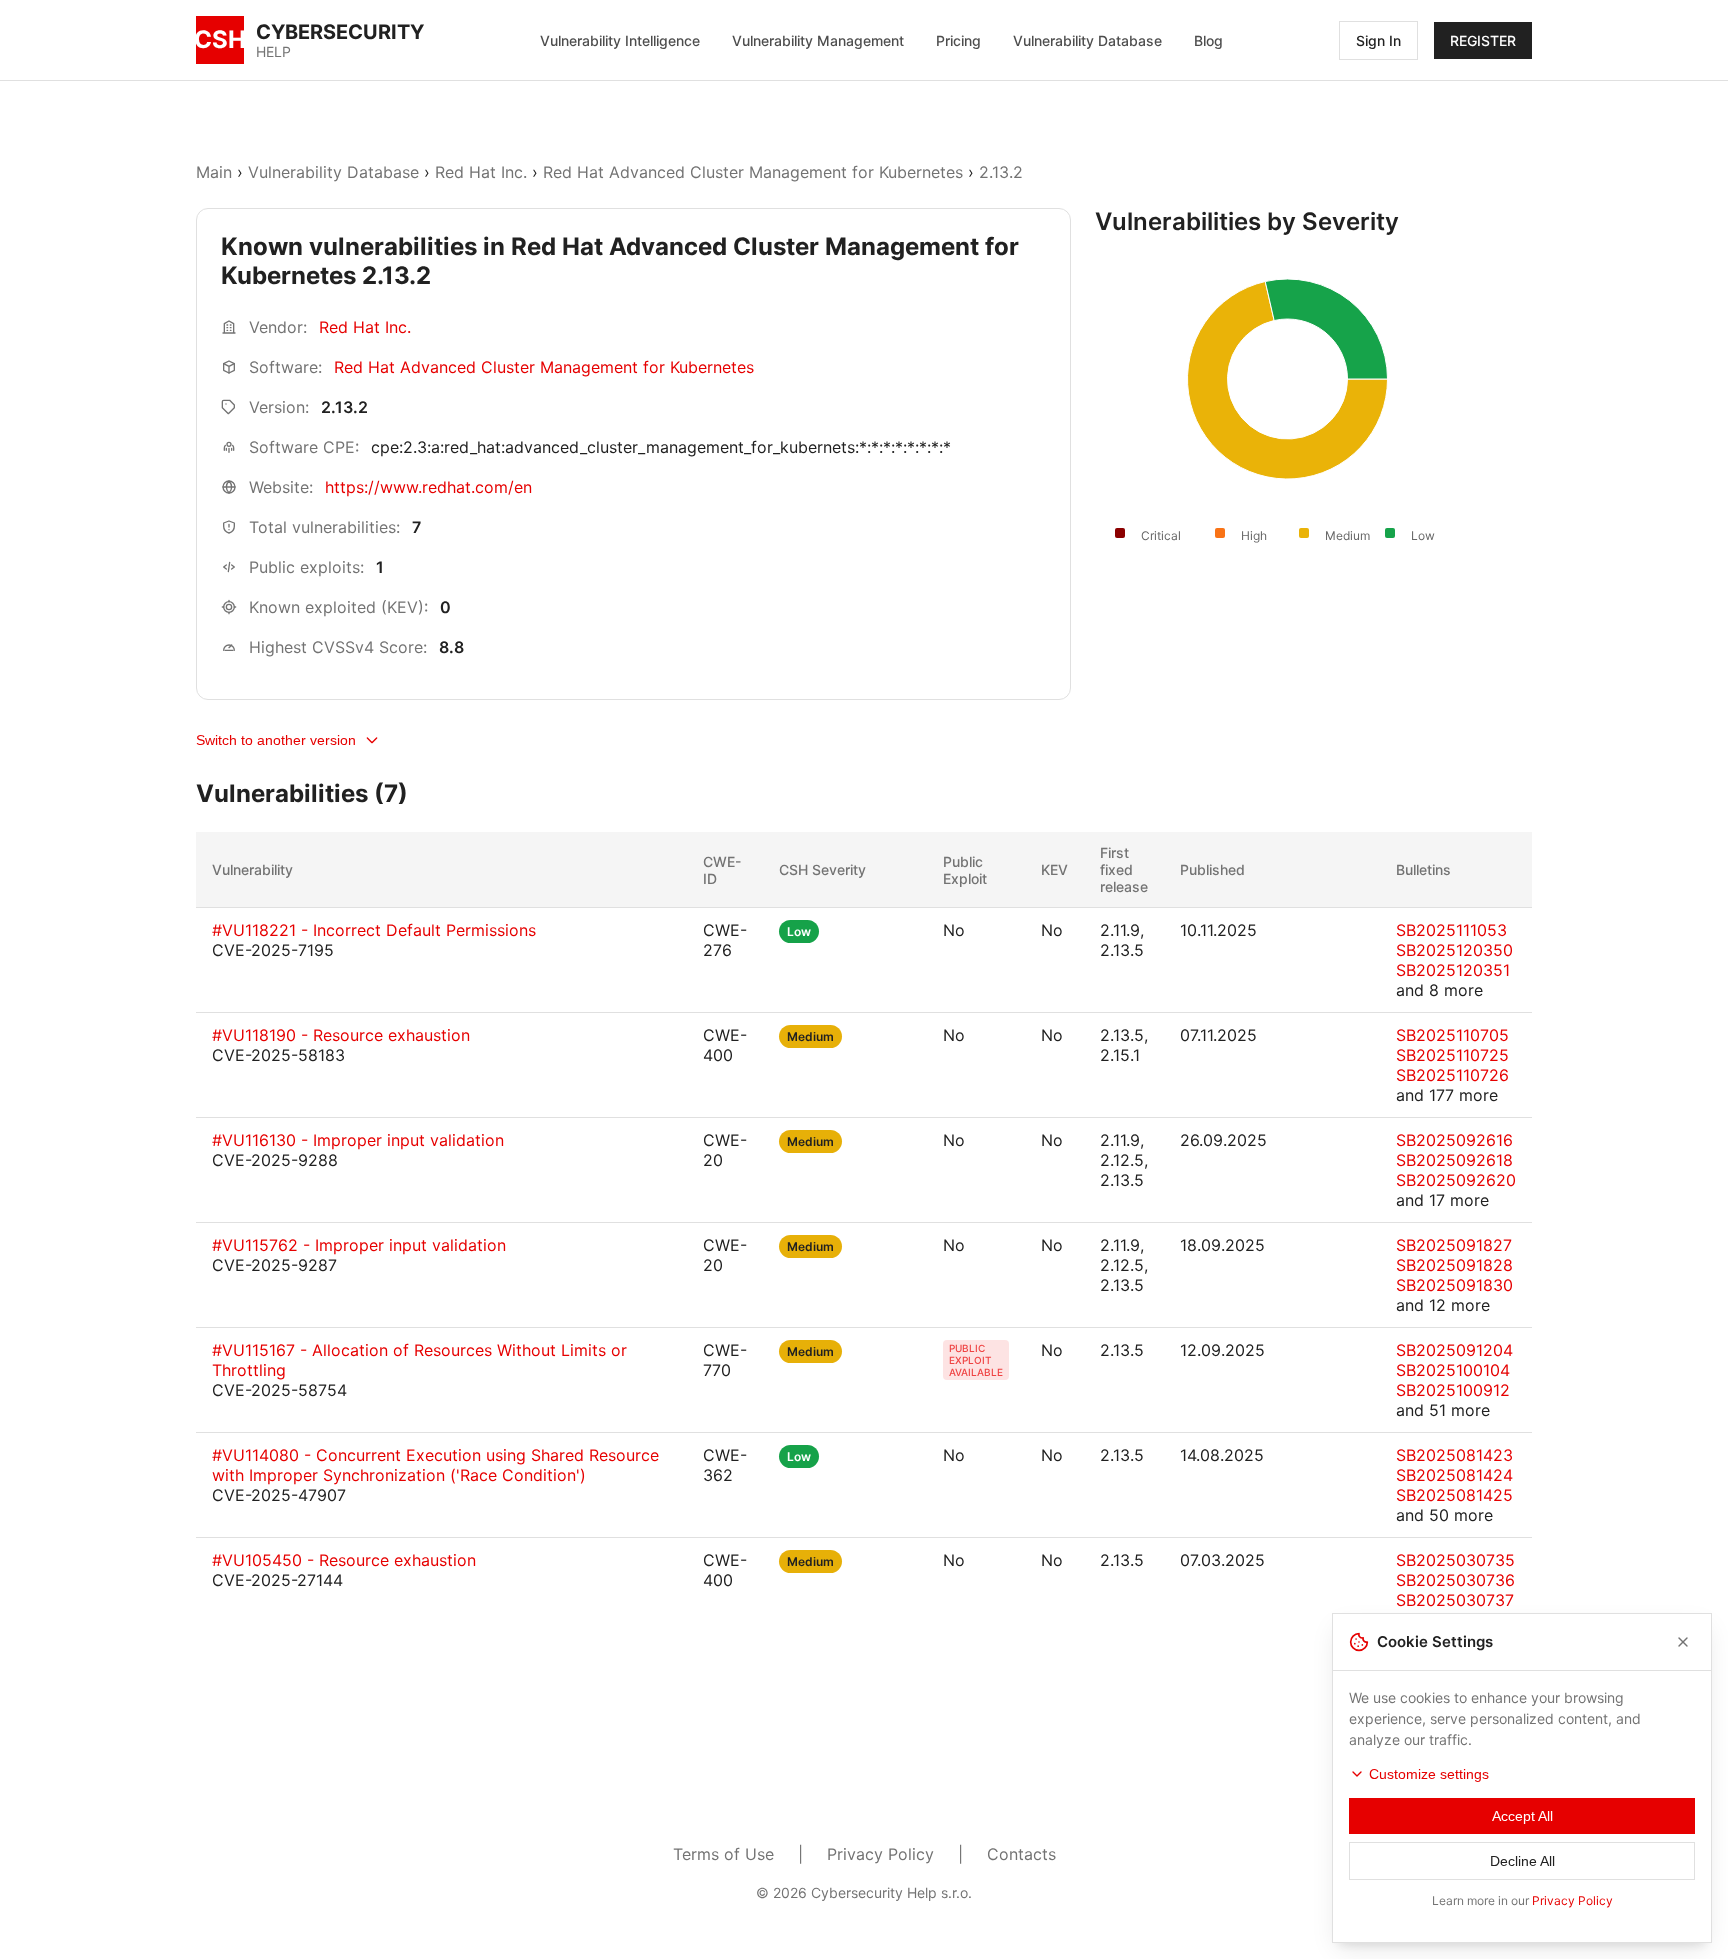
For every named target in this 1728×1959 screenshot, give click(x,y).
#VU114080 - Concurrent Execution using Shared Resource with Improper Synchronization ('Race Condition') (435, 1465)
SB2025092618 (1454, 1160)
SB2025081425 (1454, 1495)
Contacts (1021, 1854)
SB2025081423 (1454, 1455)
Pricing (958, 40)
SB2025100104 (1453, 1370)
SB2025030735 (1455, 1560)
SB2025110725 (1452, 1055)
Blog (1208, 40)
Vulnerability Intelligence (620, 40)
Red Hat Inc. (481, 172)
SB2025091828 (1454, 1265)
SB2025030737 (1455, 1600)
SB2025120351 (1453, 970)
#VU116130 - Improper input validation (358, 1140)
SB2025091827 (1454, 1245)
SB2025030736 (1455, 1580)
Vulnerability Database (1087, 40)
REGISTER (1483, 40)
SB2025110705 (1452, 1035)
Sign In (1378, 40)
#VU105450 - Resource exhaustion (344, 1560)
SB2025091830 (1454, 1285)
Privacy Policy (880, 1854)
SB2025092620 (1456, 1180)
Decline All (1522, 1861)
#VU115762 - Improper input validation (359, 1245)
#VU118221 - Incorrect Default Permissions (374, 930)
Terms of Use (723, 1854)
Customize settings (1429, 1774)
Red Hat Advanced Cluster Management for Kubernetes (753, 172)
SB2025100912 (1453, 1390)
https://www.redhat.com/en (428, 487)
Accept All (1522, 1816)
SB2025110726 (1452, 1075)
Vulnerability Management (818, 40)
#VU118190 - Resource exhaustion (341, 1035)
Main (214, 172)
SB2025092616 (1454, 1140)
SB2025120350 (1454, 950)
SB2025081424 (1454, 1475)
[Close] (1683, 1642)
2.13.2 (1001, 172)
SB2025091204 (1454, 1350)
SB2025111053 (1451, 930)
